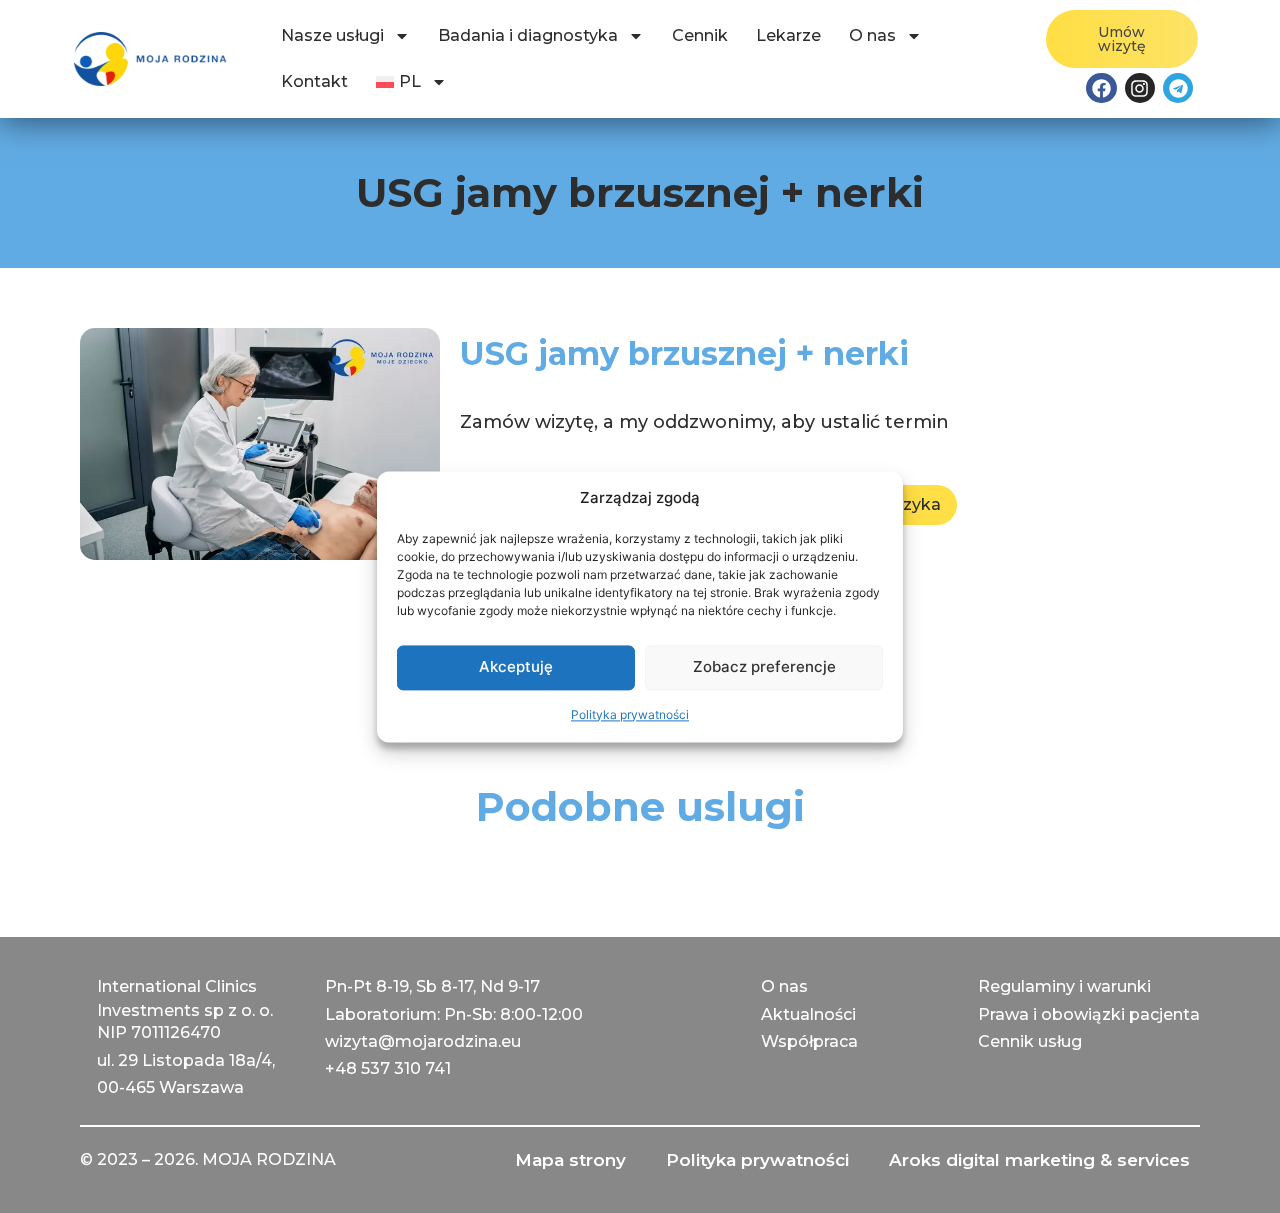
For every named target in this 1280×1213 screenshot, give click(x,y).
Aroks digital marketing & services (1039, 1160)
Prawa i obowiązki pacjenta (1089, 1014)
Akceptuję (516, 666)
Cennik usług (1030, 1041)
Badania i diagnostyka (528, 35)
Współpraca (809, 1041)
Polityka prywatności (630, 714)
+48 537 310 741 (388, 1068)
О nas (784, 986)
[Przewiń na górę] (35, 1177)
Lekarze (788, 35)
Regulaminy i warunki (1064, 986)
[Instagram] (1140, 88)
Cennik (700, 35)
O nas (872, 35)
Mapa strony (570, 1160)
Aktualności (808, 1014)
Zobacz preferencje (764, 666)
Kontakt (314, 81)
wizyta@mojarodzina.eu (423, 1041)
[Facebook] (1101, 88)
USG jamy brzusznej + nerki (684, 353)
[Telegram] (1178, 88)
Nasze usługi (332, 35)
